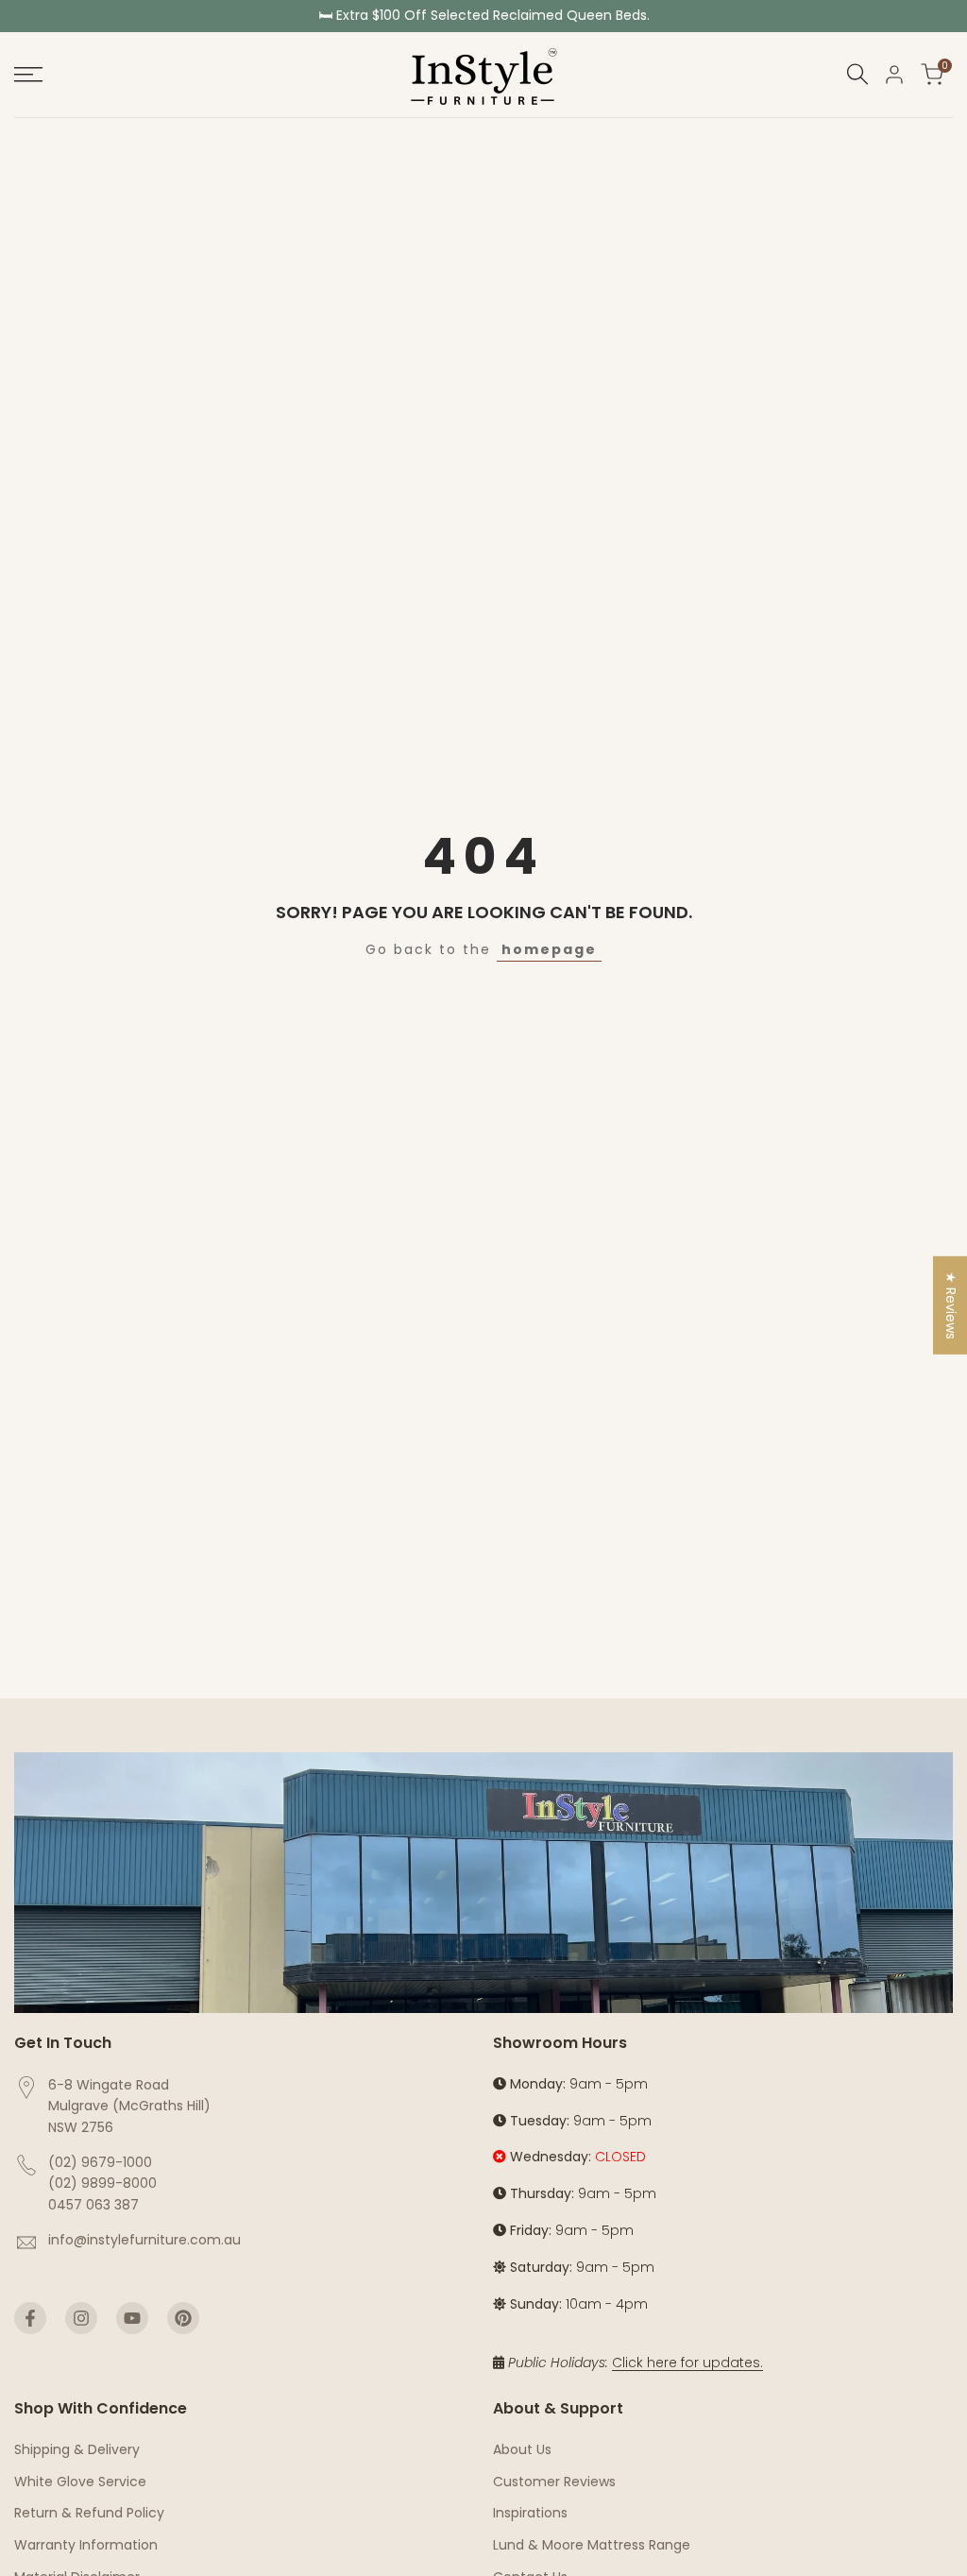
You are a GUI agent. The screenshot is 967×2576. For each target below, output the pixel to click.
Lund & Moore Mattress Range (592, 2545)
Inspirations (530, 2513)
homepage (549, 949)
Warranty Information (86, 2545)
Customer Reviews (554, 2482)
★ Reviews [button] (951, 1305)
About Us (522, 2449)
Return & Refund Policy (89, 2513)
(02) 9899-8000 (102, 2183)
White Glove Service (80, 2482)
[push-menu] (28, 75)
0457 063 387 (93, 2205)
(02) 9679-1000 (100, 2162)
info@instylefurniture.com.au (144, 2240)
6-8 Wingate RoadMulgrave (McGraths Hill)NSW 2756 (129, 2106)
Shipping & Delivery (77, 2449)
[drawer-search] (857, 74)
